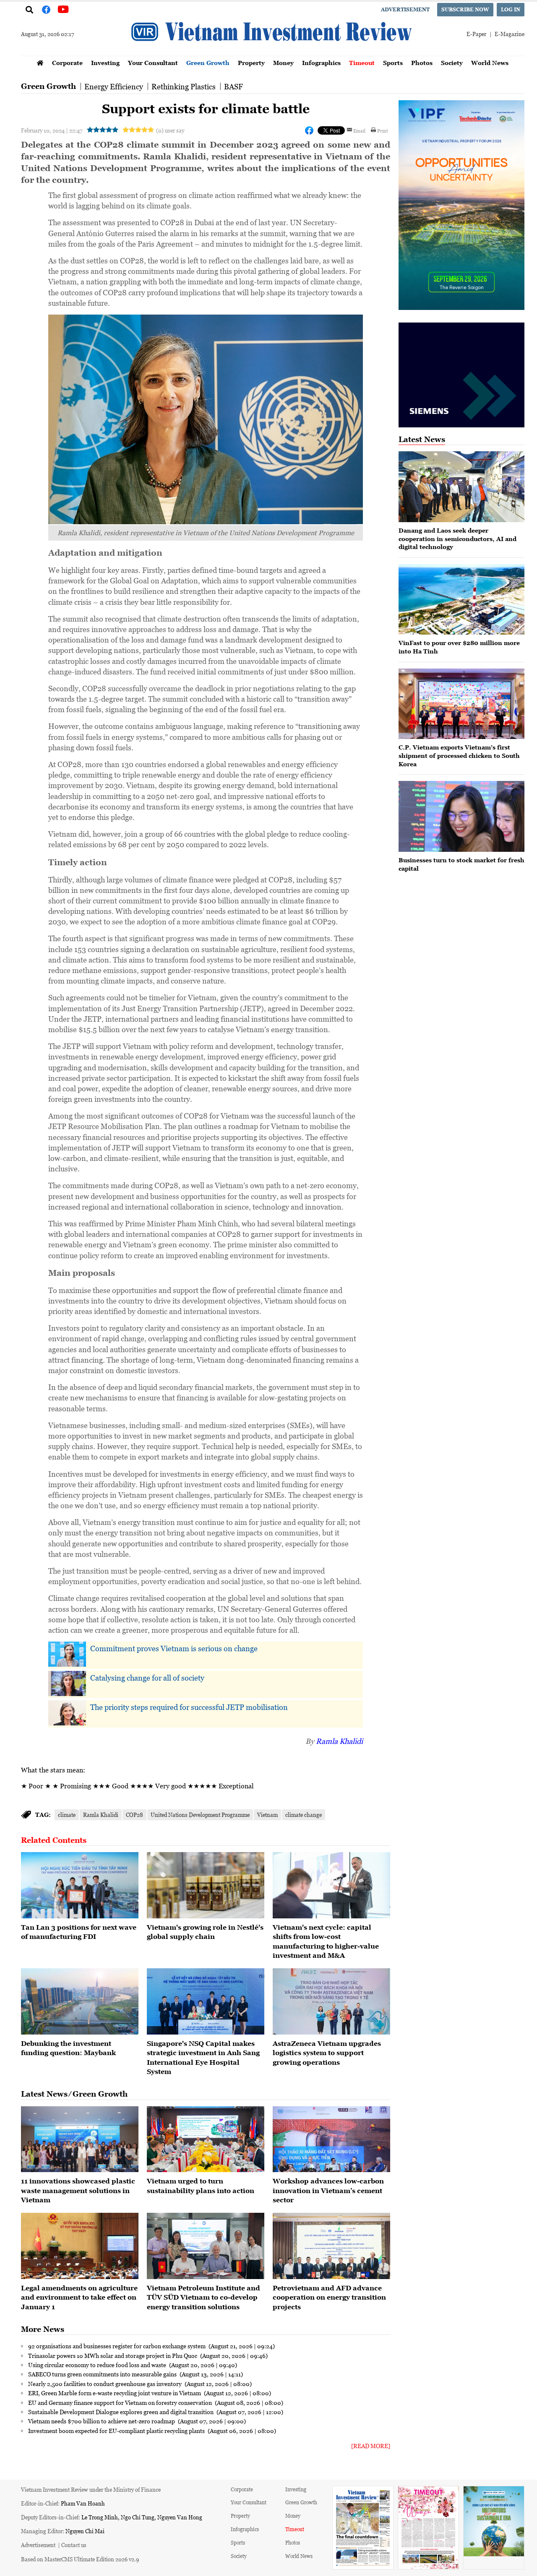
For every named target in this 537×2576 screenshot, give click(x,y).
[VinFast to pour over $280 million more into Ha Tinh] (461, 600)
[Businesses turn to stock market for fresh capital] (461, 816)
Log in (511, 9)
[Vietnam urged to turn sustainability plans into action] (206, 2139)
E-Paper (476, 34)
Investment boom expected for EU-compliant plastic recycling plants (117, 2430)
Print (383, 130)
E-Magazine (510, 34)
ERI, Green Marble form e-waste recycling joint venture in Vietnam (115, 2393)
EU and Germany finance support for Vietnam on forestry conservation (121, 2402)
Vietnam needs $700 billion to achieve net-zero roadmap (102, 2421)
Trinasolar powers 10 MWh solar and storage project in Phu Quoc (113, 2355)
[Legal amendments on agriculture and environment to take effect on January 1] (80, 2246)
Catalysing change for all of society (147, 1678)
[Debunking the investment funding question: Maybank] (80, 2001)
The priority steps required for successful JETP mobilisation (189, 1707)
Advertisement (405, 9)
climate (67, 1815)
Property (251, 63)
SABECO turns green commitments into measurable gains (103, 2374)
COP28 (134, 1815)
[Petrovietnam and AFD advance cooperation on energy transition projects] (331, 2246)
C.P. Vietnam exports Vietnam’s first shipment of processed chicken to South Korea (459, 755)
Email (359, 130)
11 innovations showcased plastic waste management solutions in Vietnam (78, 2190)
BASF (233, 86)
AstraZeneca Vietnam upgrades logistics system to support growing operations (327, 2053)
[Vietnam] (206, 1885)
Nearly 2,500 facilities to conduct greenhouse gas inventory (106, 2383)
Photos (422, 63)
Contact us (74, 2545)
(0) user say (170, 130)
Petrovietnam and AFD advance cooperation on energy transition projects (329, 2297)
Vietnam (267, 1815)
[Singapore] (206, 2001)
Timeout (362, 63)
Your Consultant (153, 63)
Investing (105, 63)
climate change (304, 1815)
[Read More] (371, 2446)
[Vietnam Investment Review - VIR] (273, 53)
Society (452, 63)
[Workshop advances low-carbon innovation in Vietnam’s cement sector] (331, 2139)
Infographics (321, 63)
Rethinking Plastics (184, 86)
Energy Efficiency (114, 86)
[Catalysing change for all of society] (67, 1684)
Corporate (67, 63)
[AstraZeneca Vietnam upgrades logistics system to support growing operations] (331, 2001)
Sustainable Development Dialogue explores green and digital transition (121, 2412)
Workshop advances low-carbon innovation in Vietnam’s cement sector (328, 2190)
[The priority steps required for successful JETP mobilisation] (67, 1713)
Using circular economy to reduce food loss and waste (98, 2365)
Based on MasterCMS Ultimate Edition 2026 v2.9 (80, 2559)
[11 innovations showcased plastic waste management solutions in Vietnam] (80, 2139)
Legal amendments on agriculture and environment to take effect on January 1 (79, 2297)
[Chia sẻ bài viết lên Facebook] (309, 130)
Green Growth (208, 63)
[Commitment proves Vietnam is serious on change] (67, 1654)
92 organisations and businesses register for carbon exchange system (117, 2346)
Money (283, 63)
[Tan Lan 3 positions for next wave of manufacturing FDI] (80, 1885)
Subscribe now (465, 9)
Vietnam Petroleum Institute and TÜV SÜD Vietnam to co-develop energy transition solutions (203, 2297)
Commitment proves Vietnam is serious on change (174, 1648)
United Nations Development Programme (200, 1815)
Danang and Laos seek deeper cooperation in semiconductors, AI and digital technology (457, 539)
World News (490, 63)
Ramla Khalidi (339, 1741)
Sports (393, 63)
